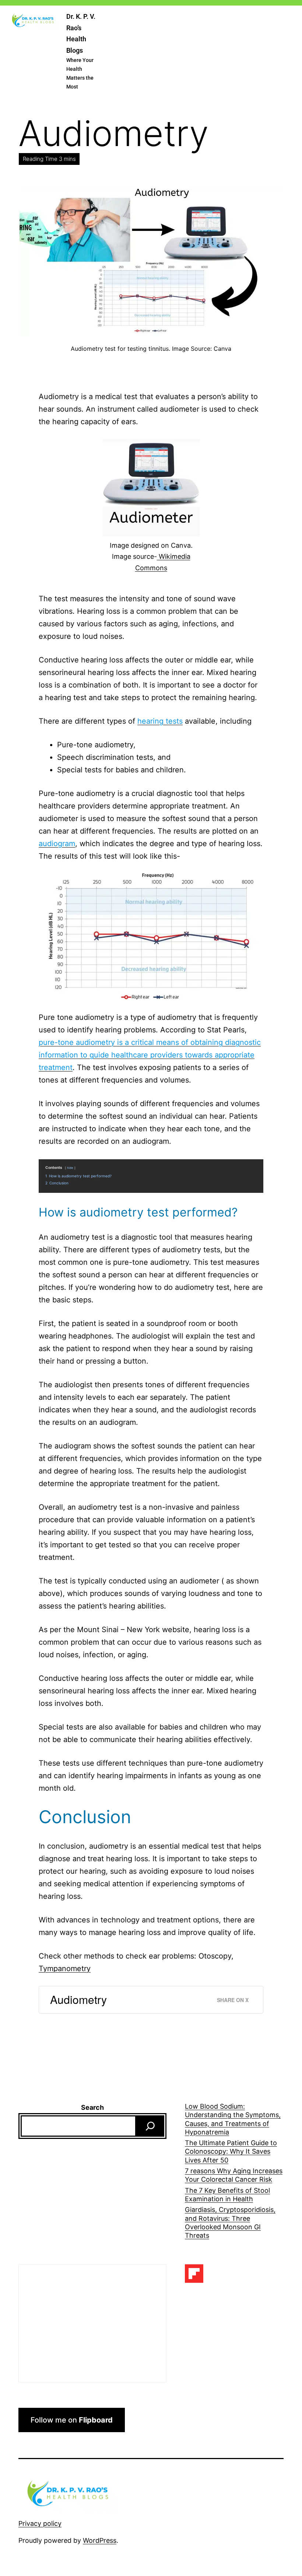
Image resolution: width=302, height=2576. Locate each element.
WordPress (100, 2540)
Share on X (233, 2000)
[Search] (150, 2126)
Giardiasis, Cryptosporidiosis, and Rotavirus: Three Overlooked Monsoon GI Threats (230, 2222)
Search (92, 2107)
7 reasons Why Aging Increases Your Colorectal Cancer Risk (234, 2175)
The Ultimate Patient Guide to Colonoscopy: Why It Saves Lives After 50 (231, 2151)
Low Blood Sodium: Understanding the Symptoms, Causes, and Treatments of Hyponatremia (233, 2119)
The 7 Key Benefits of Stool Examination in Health (227, 2195)
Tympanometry (65, 1969)
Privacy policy (40, 2523)
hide (70, 1168)
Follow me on (72, 2420)
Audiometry (78, 1999)
